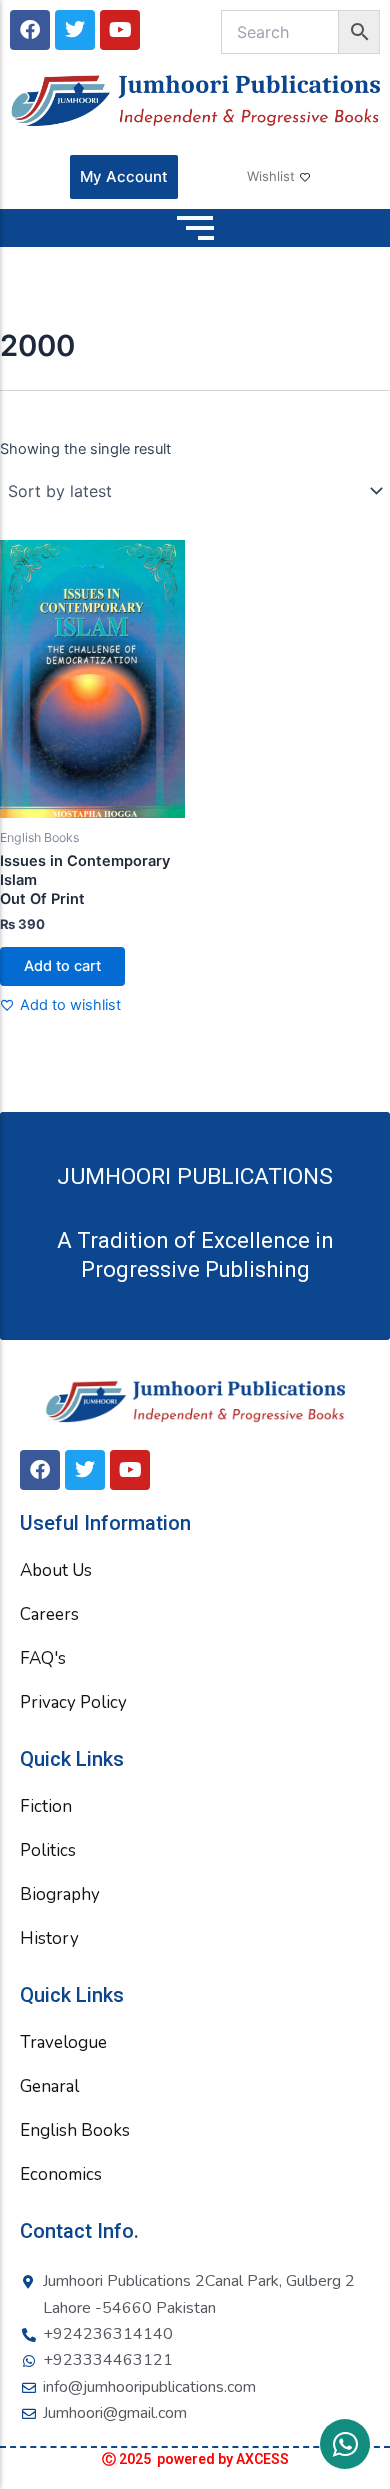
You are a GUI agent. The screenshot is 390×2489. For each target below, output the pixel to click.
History (49, 1938)
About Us (56, 1570)
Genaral (49, 2086)
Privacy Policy (73, 1702)
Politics (48, 1850)
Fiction (46, 1806)
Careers (49, 1614)
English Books (75, 2130)
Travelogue (63, 2042)
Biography (60, 1894)
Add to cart (62, 966)
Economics (61, 2174)
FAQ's (43, 1658)
